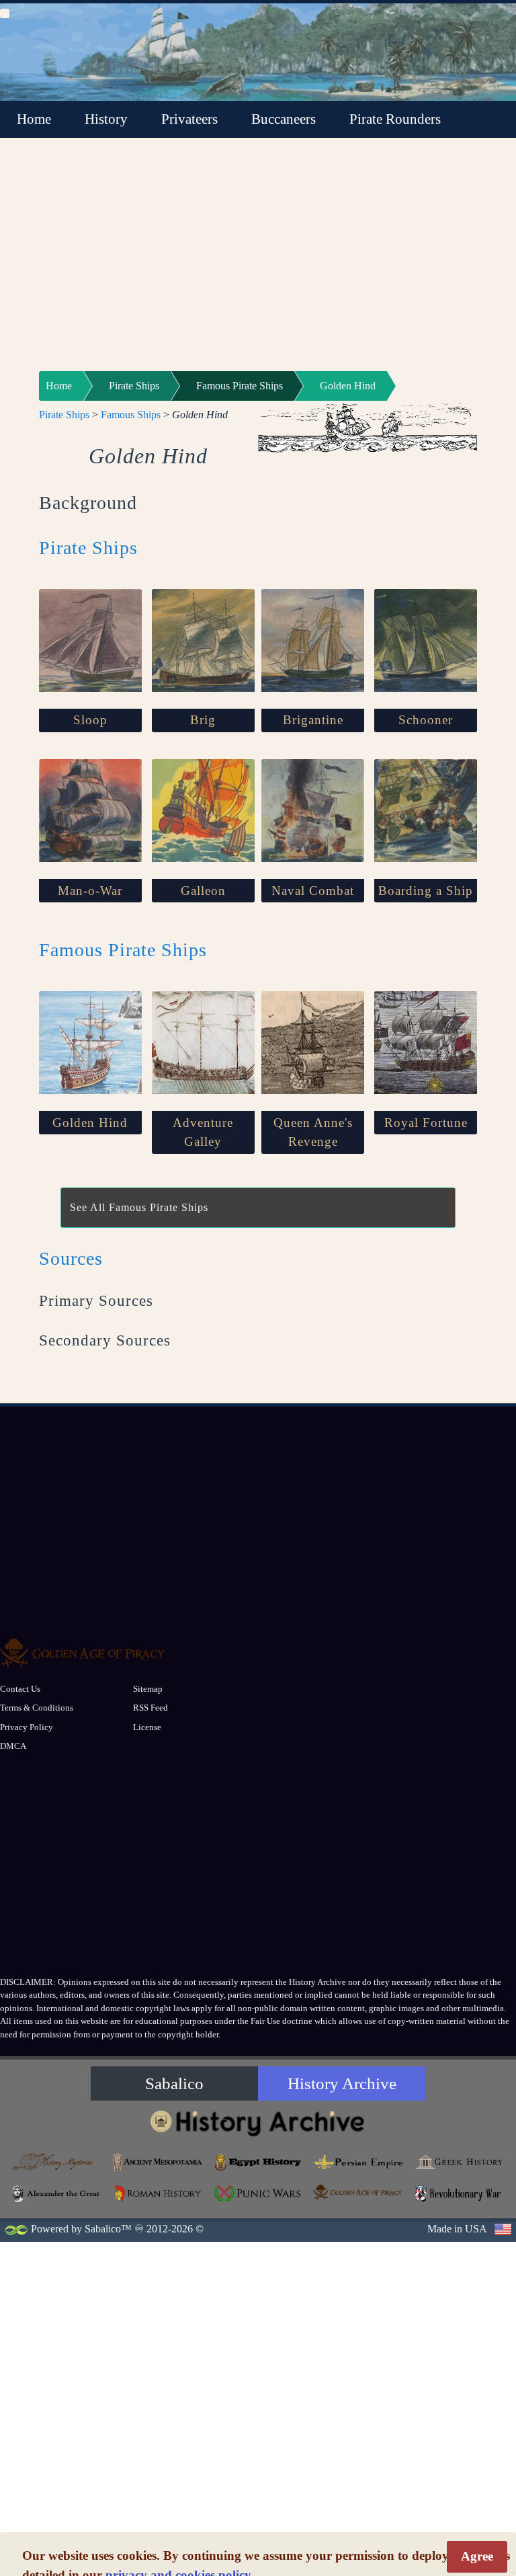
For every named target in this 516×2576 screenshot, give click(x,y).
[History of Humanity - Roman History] (158, 2194)
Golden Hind (348, 386)
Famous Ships (131, 415)
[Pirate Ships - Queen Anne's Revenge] (313, 1043)
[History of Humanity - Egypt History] (258, 2162)
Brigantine (313, 720)
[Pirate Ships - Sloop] (90, 640)
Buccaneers (284, 119)
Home (34, 119)
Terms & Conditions (37, 1708)
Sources (71, 1258)
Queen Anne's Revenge (313, 1132)
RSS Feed (150, 1708)
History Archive (342, 2083)
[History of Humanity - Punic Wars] (258, 2194)
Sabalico (174, 2083)
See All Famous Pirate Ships (139, 1207)
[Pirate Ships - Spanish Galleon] (203, 811)
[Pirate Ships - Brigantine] (313, 640)
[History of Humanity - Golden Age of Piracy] (359, 2192)
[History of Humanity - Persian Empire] (359, 2162)
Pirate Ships (134, 386)
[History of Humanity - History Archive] (258, 2122)
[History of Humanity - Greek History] (459, 2162)
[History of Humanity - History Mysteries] (57, 2162)
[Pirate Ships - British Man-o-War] (90, 811)
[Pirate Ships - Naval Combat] (313, 811)
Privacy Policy (27, 1727)
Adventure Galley (203, 1132)
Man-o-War (90, 891)
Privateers (189, 119)
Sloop (90, 720)
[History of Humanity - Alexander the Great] (57, 2194)
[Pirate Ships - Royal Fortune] (426, 1043)
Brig (203, 720)
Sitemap (148, 1689)
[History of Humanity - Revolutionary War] (459, 2194)
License (147, 1727)
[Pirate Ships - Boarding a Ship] (426, 811)
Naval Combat (313, 891)
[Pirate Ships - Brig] (203, 640)
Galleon (203, 891)
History (106, 119)
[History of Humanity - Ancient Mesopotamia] (158, 2162)
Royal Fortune (426, 1123)
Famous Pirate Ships (240, 386)
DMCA (13, 1746)
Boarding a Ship (426, 891)
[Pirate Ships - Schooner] (426, 640)
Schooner (426, 720)
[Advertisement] (258, 263)
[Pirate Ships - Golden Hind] (90, 1043)
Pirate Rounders (395, 119)
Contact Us (20, 1689)
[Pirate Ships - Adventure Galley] (203, 1043)
